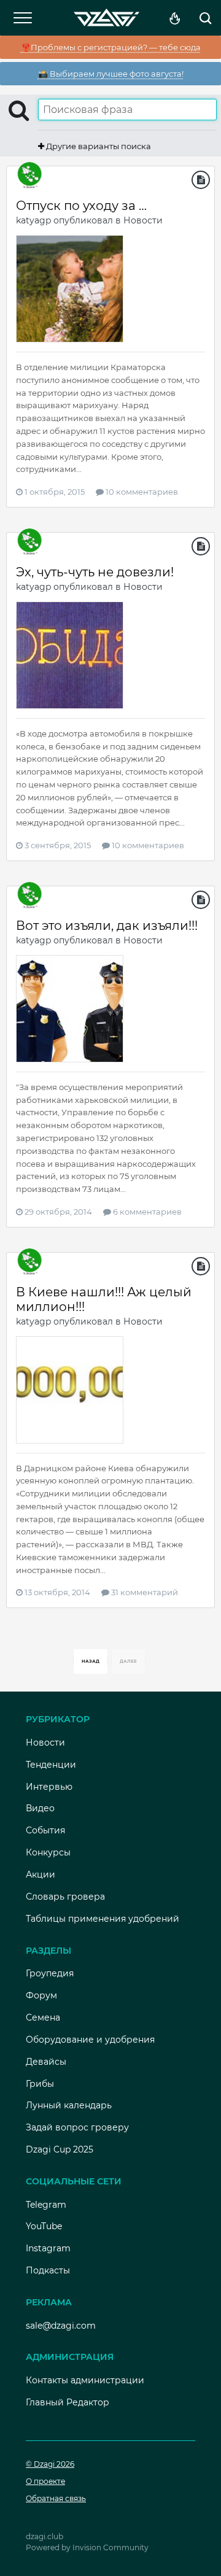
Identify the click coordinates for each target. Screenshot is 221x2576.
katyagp (33, 220)
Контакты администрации (85, 2380)
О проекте (45, 2481)
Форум (41, 1995)
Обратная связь (56, 2498)
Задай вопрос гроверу (77, 2127)
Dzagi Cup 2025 (60, 2149)
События (45, 1830)
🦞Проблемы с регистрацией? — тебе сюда (111, 47)
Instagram (48, 2248)
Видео (40, 1808)
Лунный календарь (69, 2105)
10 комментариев (141, 492)
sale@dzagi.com (61, 2326)
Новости (143, 220)
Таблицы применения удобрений (103, 1919)
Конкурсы (48, 1852)
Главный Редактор (68, 2402)
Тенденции (51, 1765)
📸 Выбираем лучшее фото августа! (111, 74)
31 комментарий (144, 1592)
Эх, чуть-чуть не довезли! (95, 572)
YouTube (44, 2226)
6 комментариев (146, 1212)
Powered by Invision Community (87, 2547)
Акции (41, 1874)
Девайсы (46, 2062)
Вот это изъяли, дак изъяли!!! (107, 926)
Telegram (46, 2205)
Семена (43, 2017)
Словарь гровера (65, 1897)
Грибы (40, 2084)
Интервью (49, 1787)
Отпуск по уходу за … (81, 206)
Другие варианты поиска (98, 146)
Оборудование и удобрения (90, 2040)
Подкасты (48, 2270)
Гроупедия (50, 1973)
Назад (91, 1661)
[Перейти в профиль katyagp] (29, 176)
